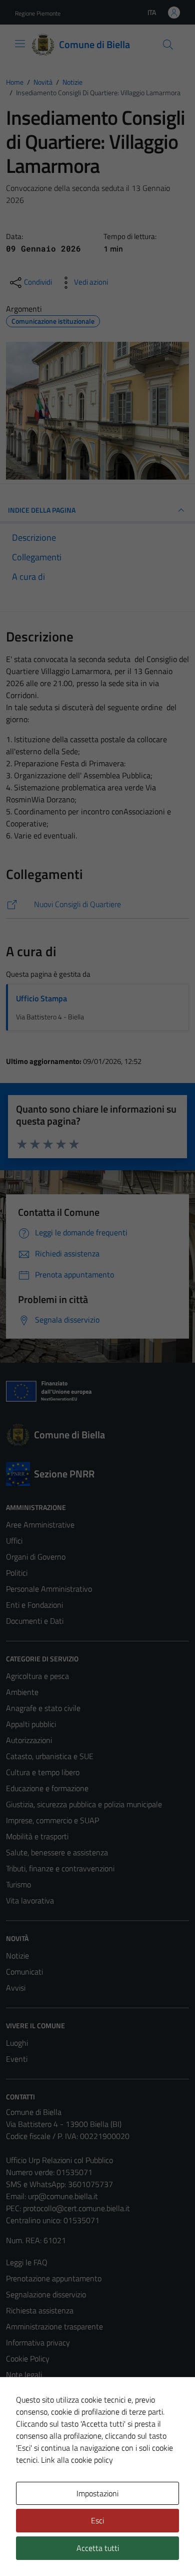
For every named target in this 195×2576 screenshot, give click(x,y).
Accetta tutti (98, 2548)
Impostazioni (97, 2493)
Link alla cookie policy (77, 2460)
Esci (97, 2520)
